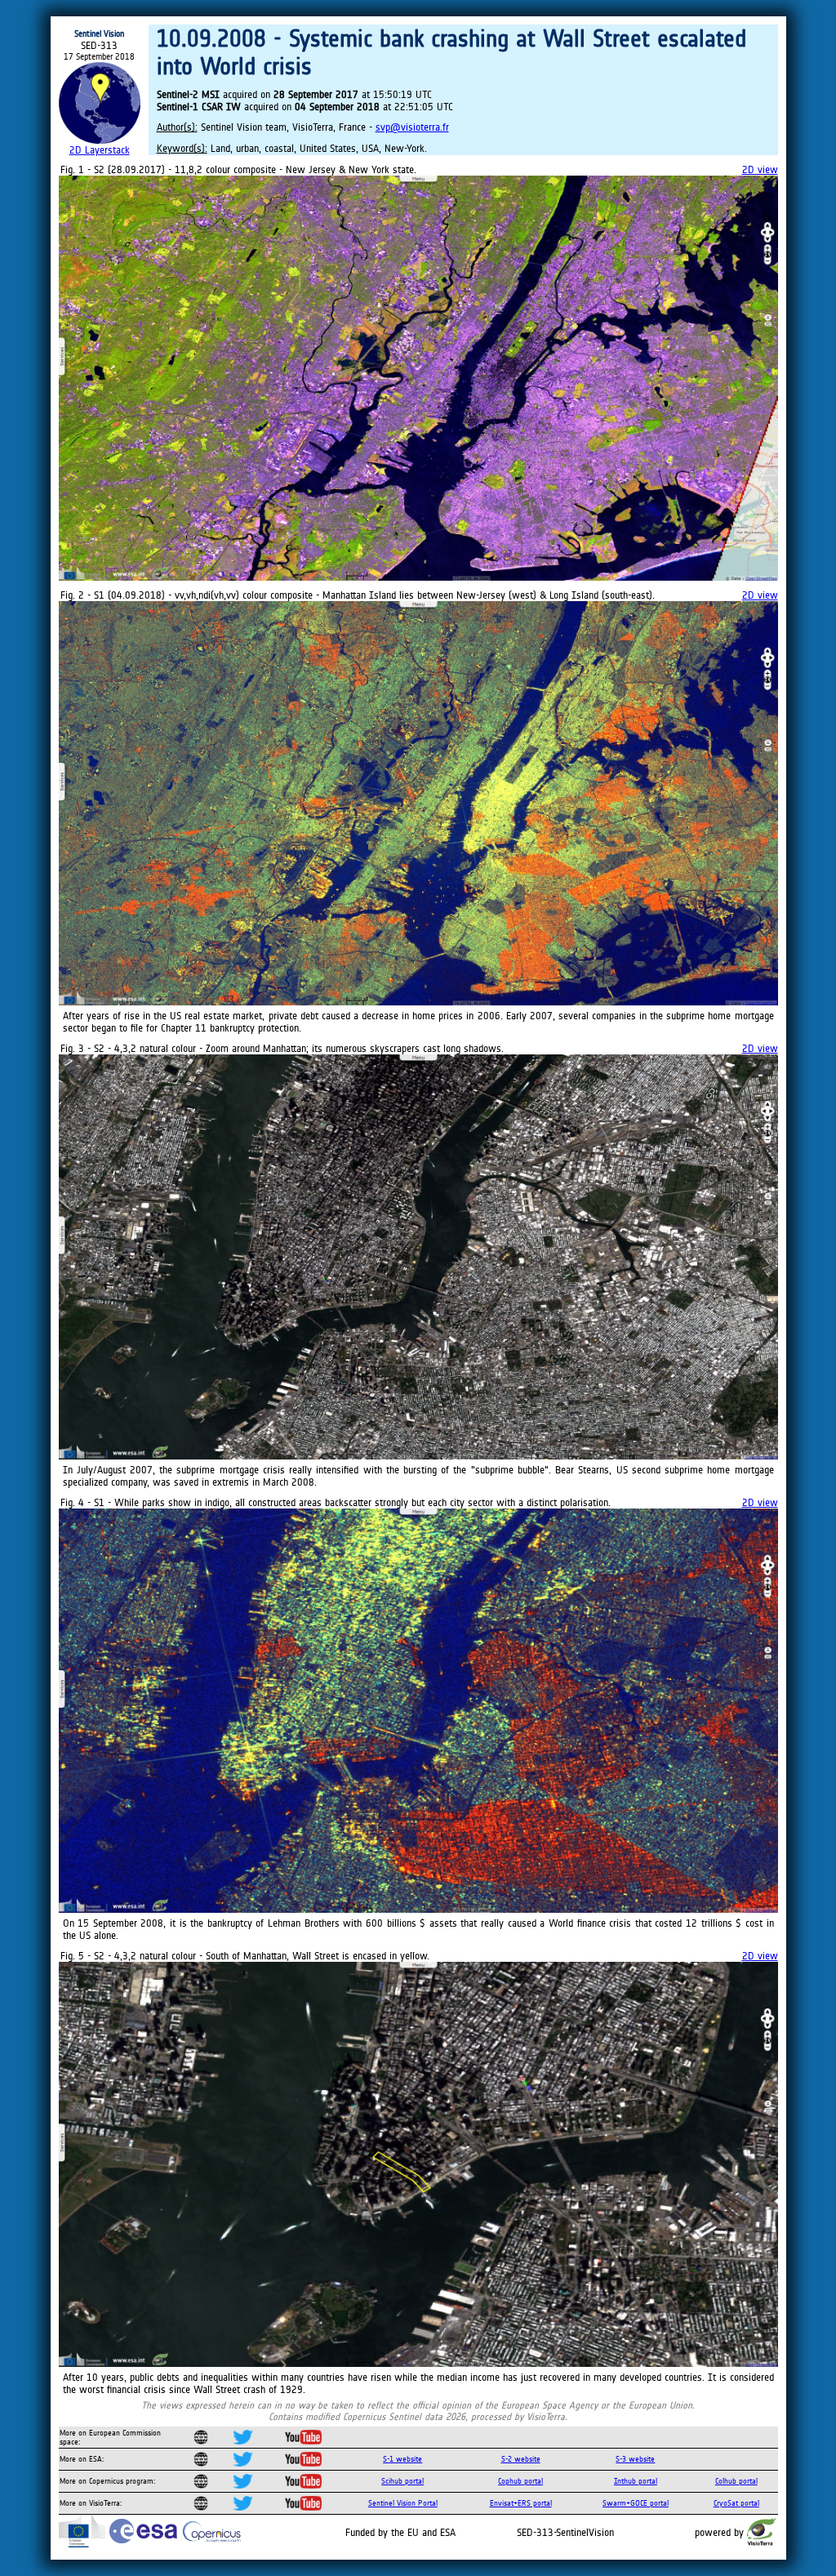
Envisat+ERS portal (521, 2503)
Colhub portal (736, 2481)
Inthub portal (636, 2481)
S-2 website (521, 2459)
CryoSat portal (736, 2503)
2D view (760, 169)
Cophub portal (520, 2481)
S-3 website (635, 2459)
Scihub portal (402, 2481)
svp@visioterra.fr (412, 127)
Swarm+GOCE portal (636, 2503)
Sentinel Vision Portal (403, 2503)
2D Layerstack (100, 150)
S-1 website (402, 2459)
